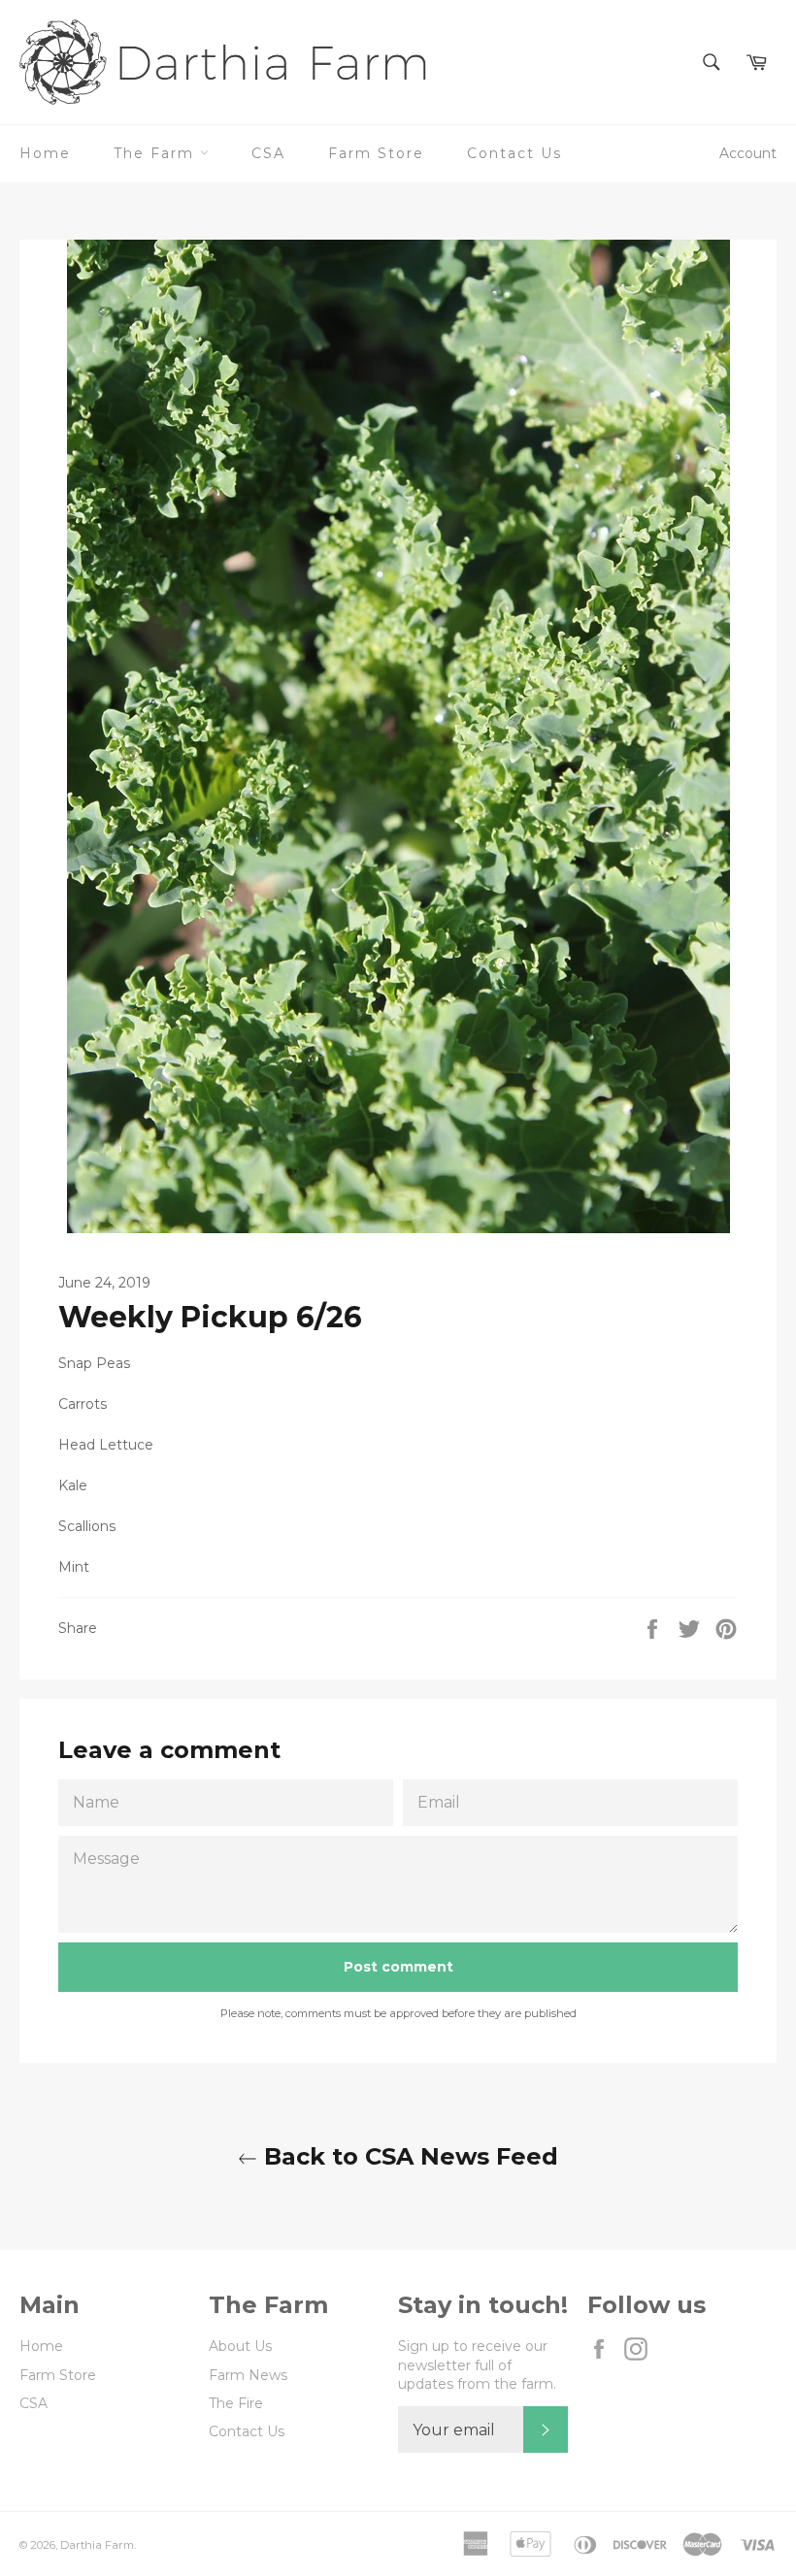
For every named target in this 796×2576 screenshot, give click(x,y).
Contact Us (514, 153)
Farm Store (376, 153)
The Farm (157, 153)
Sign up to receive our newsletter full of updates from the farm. (477, 2365)
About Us (240, 2346)
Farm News (248, 2375)
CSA (268, 153)
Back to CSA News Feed (408, 2156)
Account (748, 153)
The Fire (236, 2403)
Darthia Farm (97, 2545)
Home (45, 153)
